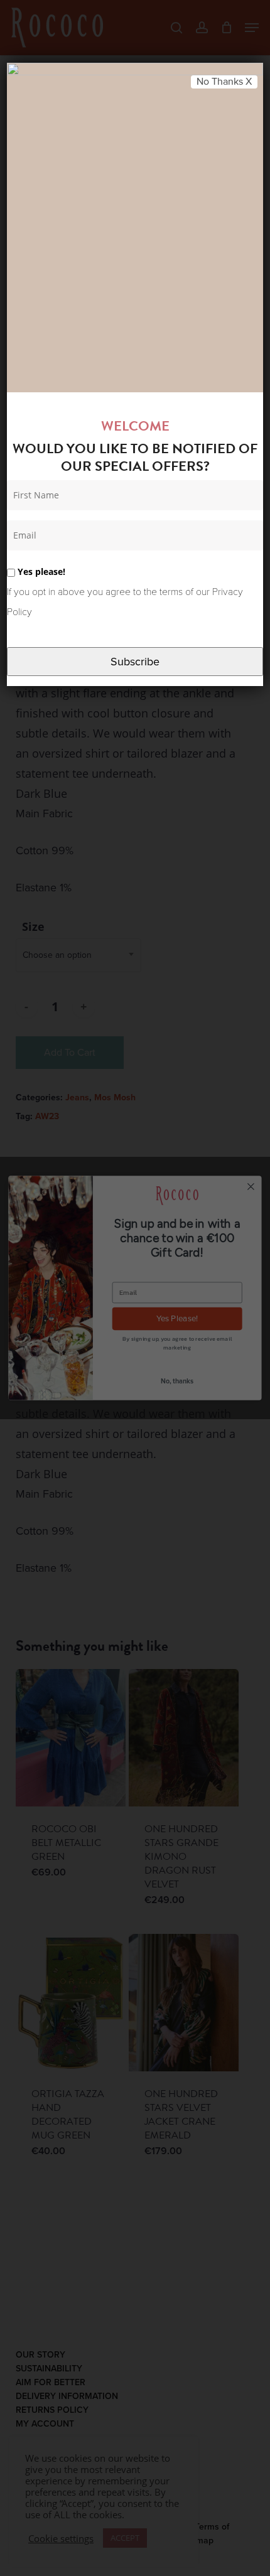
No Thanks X (224, 82)
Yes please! (40, 572)
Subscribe (135, 662)
